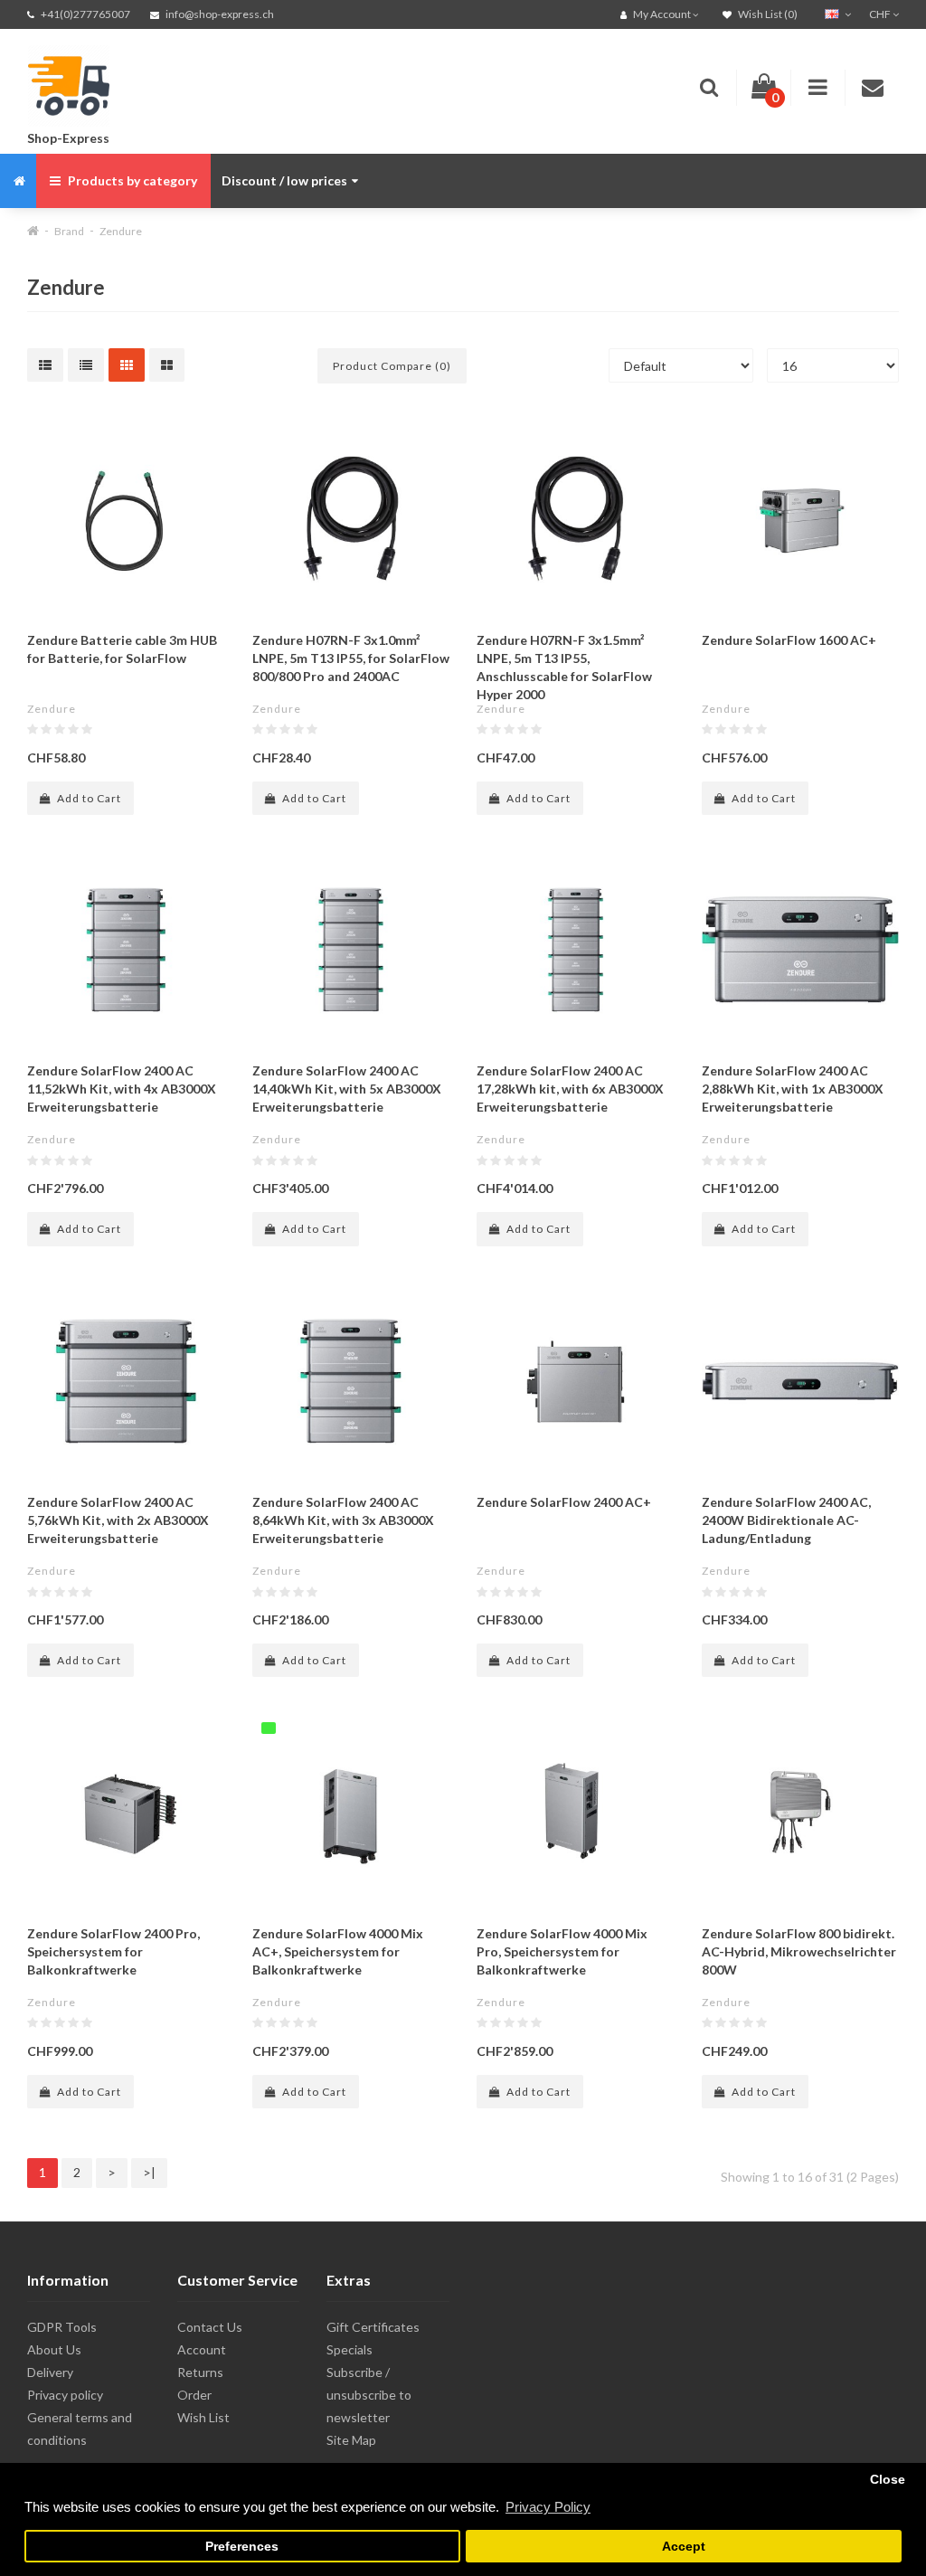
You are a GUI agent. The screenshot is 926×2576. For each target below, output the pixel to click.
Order (194, 2395)
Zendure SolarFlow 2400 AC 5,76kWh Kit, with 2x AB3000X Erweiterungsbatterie (118, 1520)
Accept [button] (684, 2547)
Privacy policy (65, 2395)
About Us (54, 2349)
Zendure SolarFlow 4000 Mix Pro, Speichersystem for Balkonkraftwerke (562, 1951)
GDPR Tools (62, 2327)
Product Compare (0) (392, 366)
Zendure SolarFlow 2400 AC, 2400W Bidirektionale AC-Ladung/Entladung (786, 1520)
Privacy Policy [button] (548, 2507)
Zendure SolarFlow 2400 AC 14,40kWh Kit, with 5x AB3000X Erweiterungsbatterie (347, 1089)
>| (149, 2172)
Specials (350, 2349)
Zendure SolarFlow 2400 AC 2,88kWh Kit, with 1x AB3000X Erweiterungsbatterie (793, 1089)
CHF (881, 14)
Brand (69, 231)
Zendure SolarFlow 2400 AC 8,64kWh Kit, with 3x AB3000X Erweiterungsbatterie (343, 1520)
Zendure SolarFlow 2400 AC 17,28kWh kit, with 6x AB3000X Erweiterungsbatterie (570, 1089)
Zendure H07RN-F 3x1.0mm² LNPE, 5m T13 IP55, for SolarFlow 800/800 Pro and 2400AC (351, 658)
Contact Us (210, 2327)
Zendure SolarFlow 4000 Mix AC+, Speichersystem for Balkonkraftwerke (338, 1951)
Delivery (50, 2372)
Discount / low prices (284, 180)
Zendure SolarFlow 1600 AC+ (789, 640)
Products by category (131, 180)
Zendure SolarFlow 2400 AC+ (564, 1502)
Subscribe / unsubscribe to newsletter (369, 2395)
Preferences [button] (242, 2547)
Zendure (121, 231)
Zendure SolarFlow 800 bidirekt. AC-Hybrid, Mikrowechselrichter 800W (799, 1951)
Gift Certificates (373, 2327)
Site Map (351, 2440)
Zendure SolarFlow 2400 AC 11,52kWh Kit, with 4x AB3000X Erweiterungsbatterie (122, 1089)
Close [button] (888, 2480)
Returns (200, 2372)
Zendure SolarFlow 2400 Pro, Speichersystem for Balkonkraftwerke (113, 1951)
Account (202, 2349)
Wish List (203, 2417)
